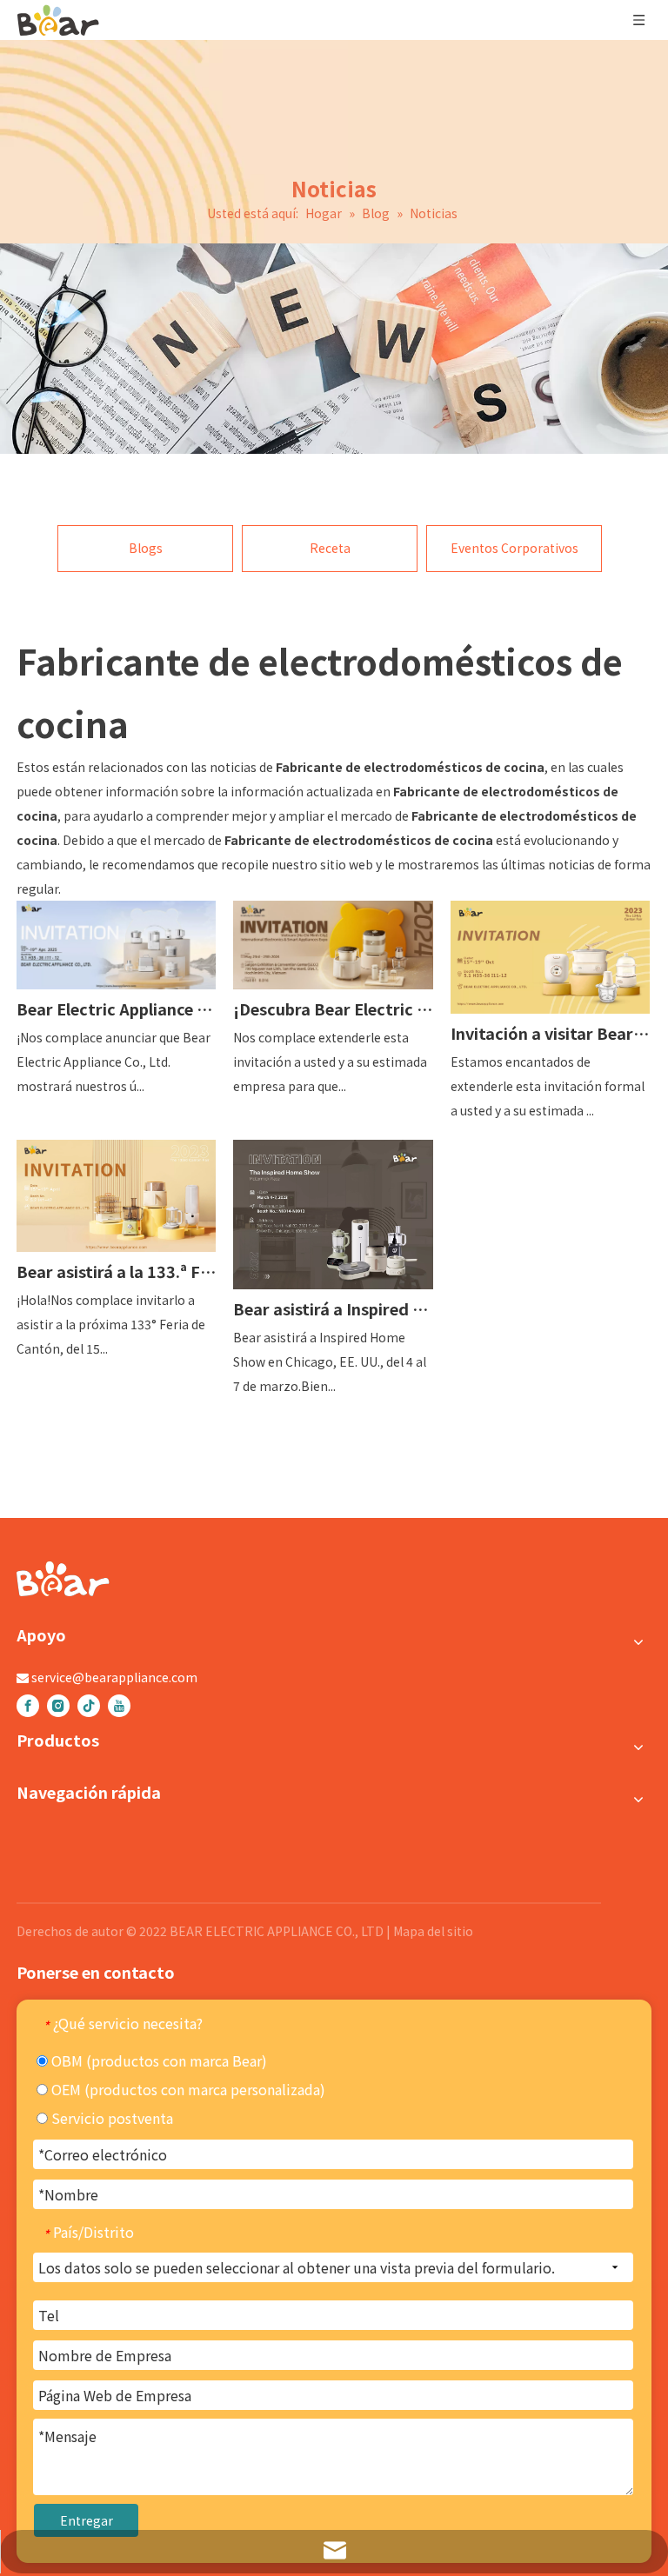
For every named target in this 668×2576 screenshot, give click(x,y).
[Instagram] (58, 1706)
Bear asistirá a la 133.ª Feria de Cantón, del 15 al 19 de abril (116, 1271)
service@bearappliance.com (114, 1677)
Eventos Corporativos (514, 548)
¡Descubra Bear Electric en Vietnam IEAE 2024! (333, 1008)
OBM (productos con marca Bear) (157, 2060)
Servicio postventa (110, 2118)
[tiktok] (89, 1706)
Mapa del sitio (433, 1931)
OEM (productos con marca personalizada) (187, 2089)
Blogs (146, 548)
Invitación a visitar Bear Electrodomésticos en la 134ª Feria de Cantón (550, 1033)
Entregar (87, 2520)
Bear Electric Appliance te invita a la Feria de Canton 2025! (116, 1008)
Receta (330, 548)
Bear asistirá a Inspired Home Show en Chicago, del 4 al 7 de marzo (333, 1308)
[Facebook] (28, 1706)
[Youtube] (119, 1706)
